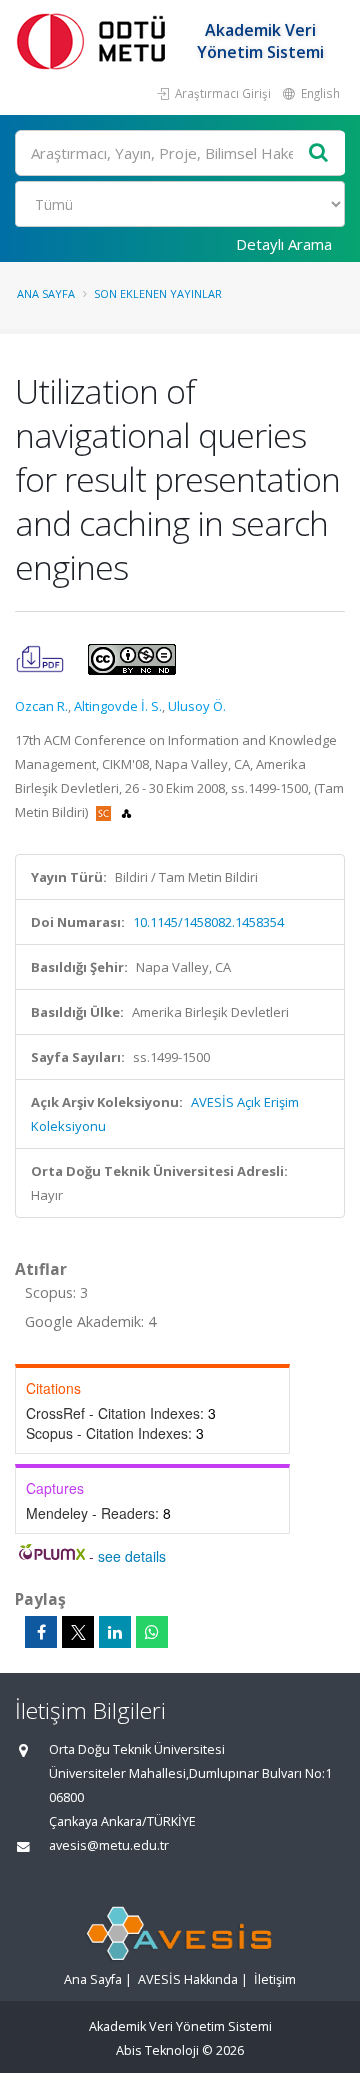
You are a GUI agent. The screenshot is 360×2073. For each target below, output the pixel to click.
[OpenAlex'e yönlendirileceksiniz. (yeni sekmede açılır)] (126, 812)
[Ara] (319, 153)
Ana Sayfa (46, 293)
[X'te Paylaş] (78, 1632)
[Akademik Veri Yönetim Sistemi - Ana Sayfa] (95, 40)
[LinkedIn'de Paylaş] (115, 1632)
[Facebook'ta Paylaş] (41, 1632)
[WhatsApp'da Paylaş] (152, 1632)
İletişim (275, 1979)
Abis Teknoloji (157, 2050)
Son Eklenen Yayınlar (158, 293)
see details (132, 1556)
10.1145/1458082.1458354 (208, 922)
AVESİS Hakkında (188, 1979)
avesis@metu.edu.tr (109, 1845)
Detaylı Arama (284, 244)
